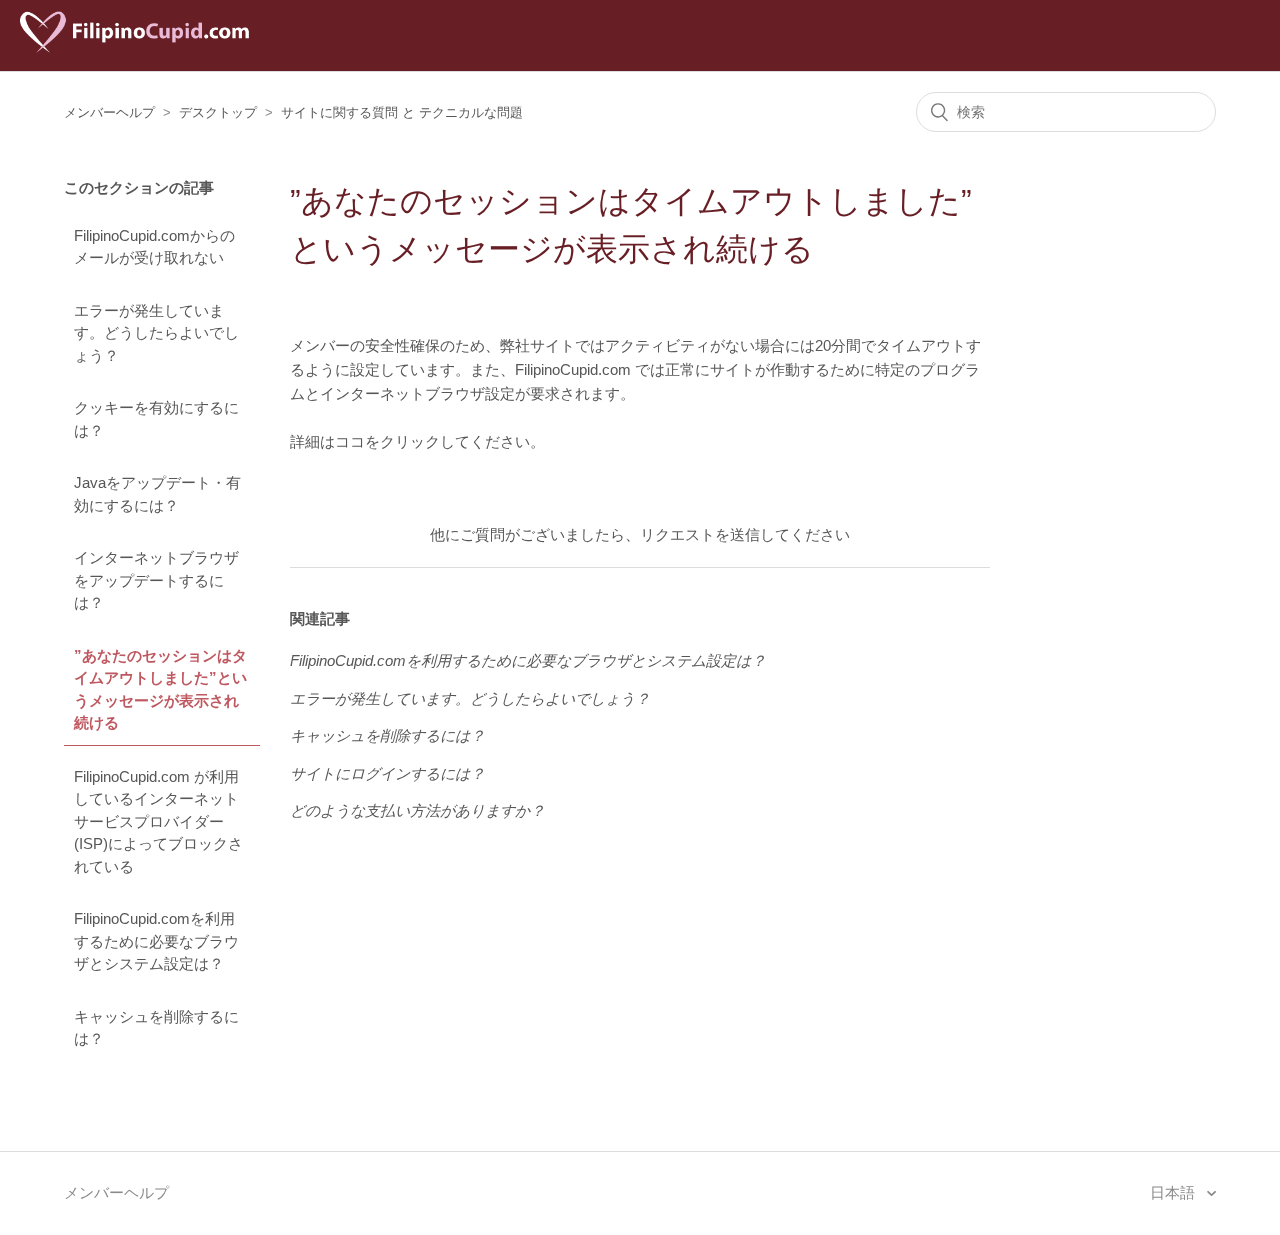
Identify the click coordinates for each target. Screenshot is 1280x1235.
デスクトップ (218, 112)
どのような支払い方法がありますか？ (417, 810)
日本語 (1174, 1192)
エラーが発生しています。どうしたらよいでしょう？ (156, 333)
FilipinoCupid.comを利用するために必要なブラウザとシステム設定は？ (156, 941)
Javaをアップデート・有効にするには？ (157, 494)
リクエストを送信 (700, 534)
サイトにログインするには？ (387, 773)
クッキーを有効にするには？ (156, 419)
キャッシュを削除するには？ (156, 1028)
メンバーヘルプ (109, 112)
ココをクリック (387, 441)
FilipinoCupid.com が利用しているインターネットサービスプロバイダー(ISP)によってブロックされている (158, 821)
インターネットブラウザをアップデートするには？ (156, 580)
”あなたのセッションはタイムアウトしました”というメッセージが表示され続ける (160, 689)
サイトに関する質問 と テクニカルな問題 (402, 112)
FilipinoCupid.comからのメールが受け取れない (154, 247)
